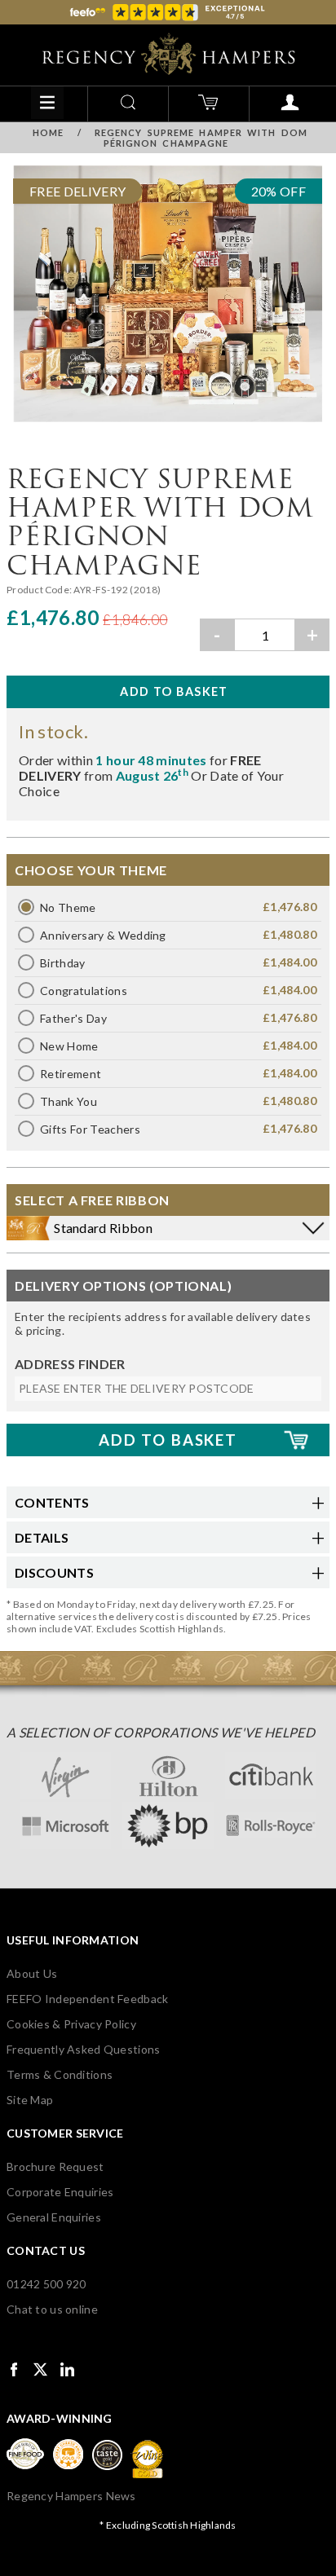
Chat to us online (52, 2309)
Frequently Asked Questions (83, 2049)
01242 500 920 (46, 2284)
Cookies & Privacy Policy (71, 2024)
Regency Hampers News (71, 2496)
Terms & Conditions (60, 2074)
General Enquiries (54, 2217)
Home (48, 132)
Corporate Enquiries (60, 2192)
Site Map (30, 2100)
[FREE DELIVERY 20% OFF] (168, 425)
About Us (32, 1973)
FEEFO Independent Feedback (87, 1999)
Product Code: (40, 590)
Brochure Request (55, 2166)
